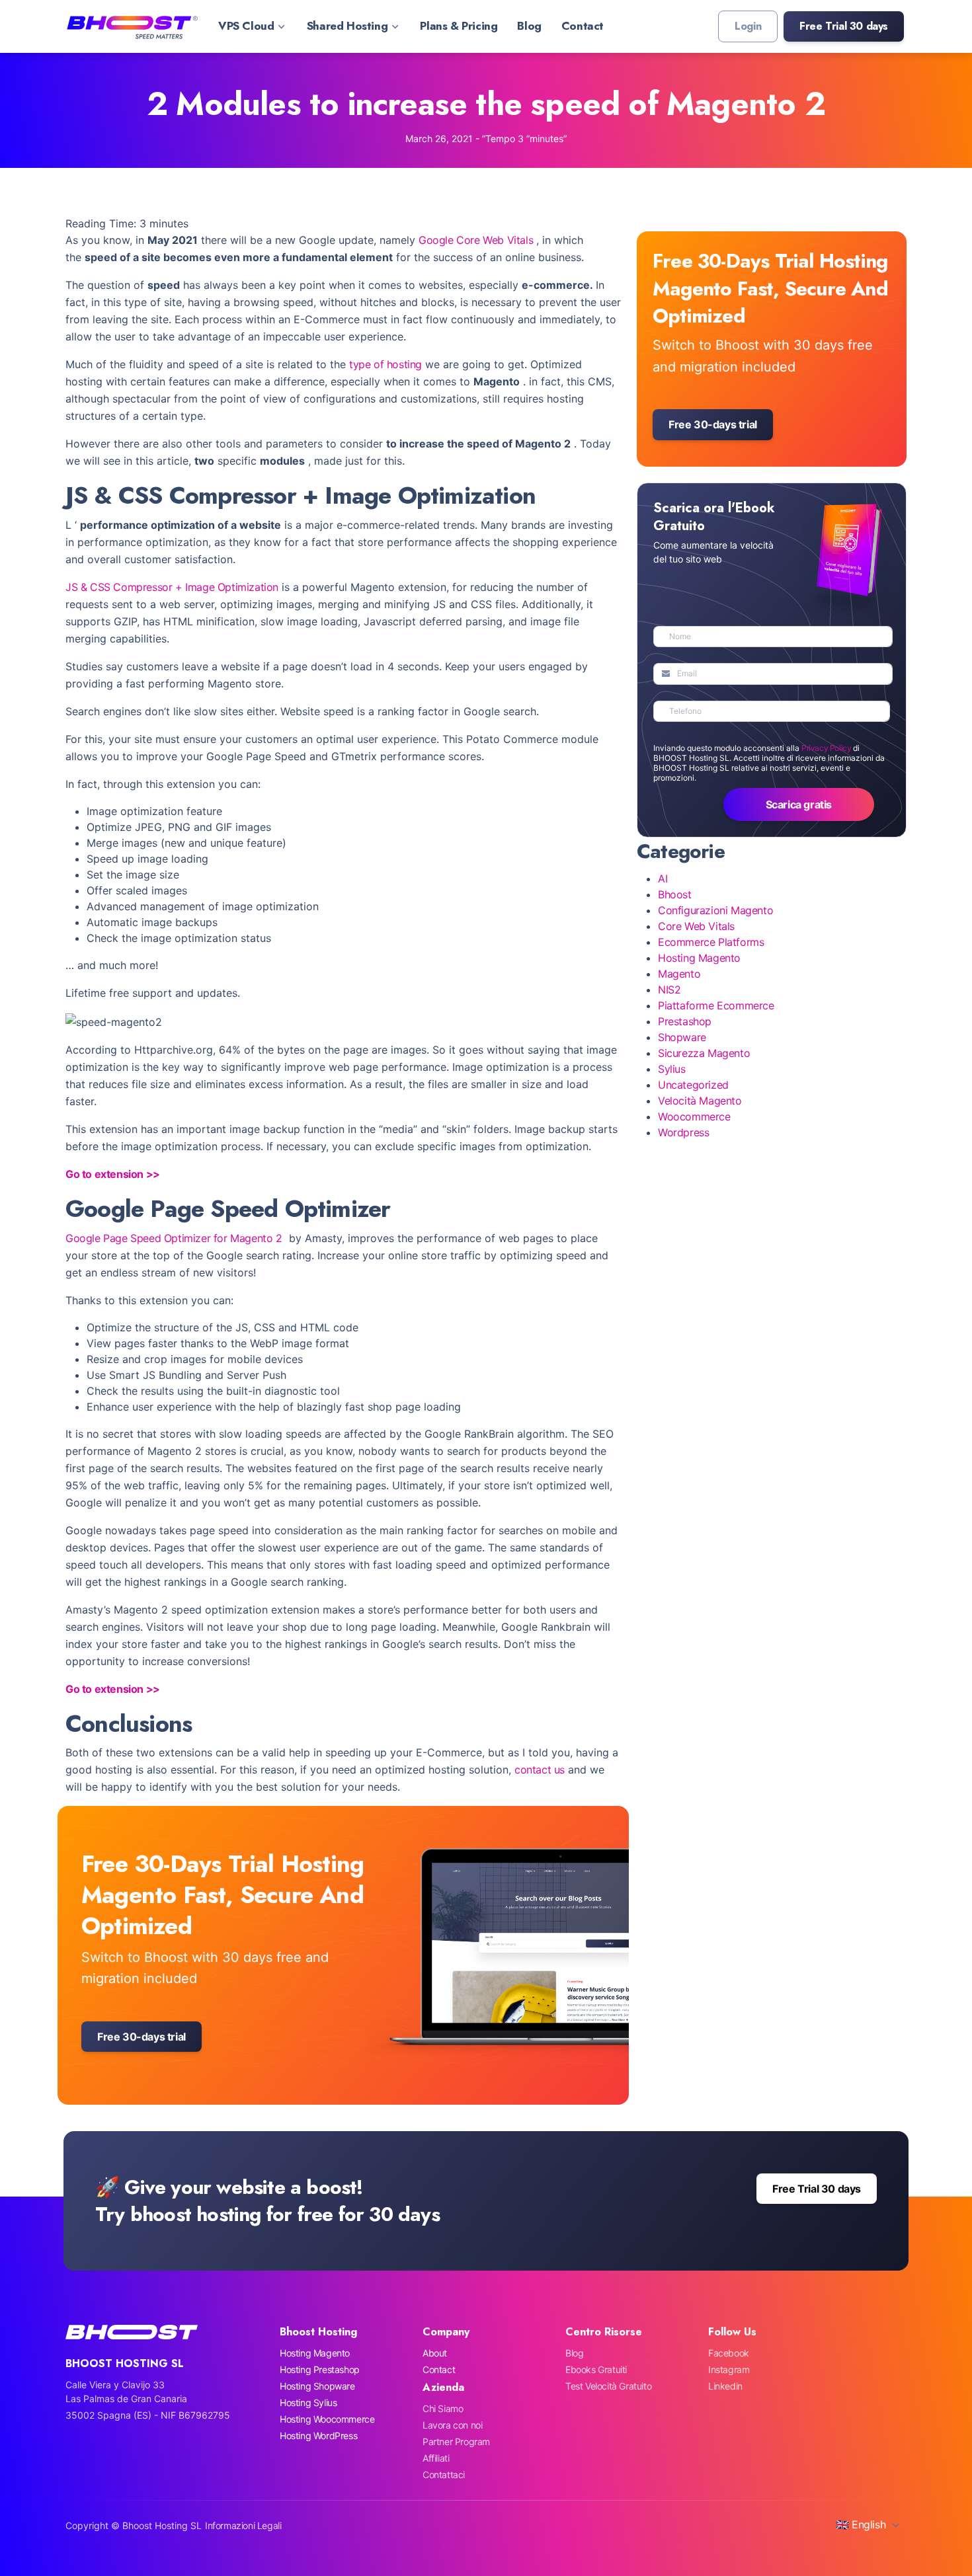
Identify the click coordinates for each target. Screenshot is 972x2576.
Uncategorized (693, 1085)
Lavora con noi (452, 2425)
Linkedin (725, 2386)
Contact (583, 26)
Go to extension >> (113, 1174)
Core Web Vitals (696, 926)
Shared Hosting (347, 26)
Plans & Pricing (459, 26)
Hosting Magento (699, 958)
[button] (844, 26)
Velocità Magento (700, 1101)
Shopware (682, 1037)
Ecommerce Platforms (711, 942)
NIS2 (669, 990)
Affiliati (436, 2458)
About (435, 2353)
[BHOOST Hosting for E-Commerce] (132, 26)
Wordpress (683, 1132)
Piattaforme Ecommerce (716, 1005)
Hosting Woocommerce (327, 2419)
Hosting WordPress (318, 2436)
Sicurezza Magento (704, 1053)
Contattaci (444, 2475)
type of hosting (385, 364)
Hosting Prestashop (320, 2369)
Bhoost (675, 894)
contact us (540, 1770)
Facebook (729, 2353)
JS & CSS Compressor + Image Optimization (172, 587)
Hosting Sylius (308, 2402)
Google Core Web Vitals (476, 240)
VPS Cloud (246, 26)
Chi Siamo (443, 2408)
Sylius (672, 1069)
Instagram (729, 2369)
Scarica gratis (799, 804)
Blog (529, 26)
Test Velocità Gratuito (608, 2386)
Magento (679, 974)
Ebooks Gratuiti (596, 2369)
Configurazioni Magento (715, 910)
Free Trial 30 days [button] (817, 2189)
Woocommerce (694, 1116)
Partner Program (456, 2441)
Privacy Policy (826, 748)
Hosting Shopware (317, 2386)
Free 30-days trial (142, 2037)
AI (663, 878)
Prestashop (685, 1021)
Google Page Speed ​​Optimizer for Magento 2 (174, 1238)
